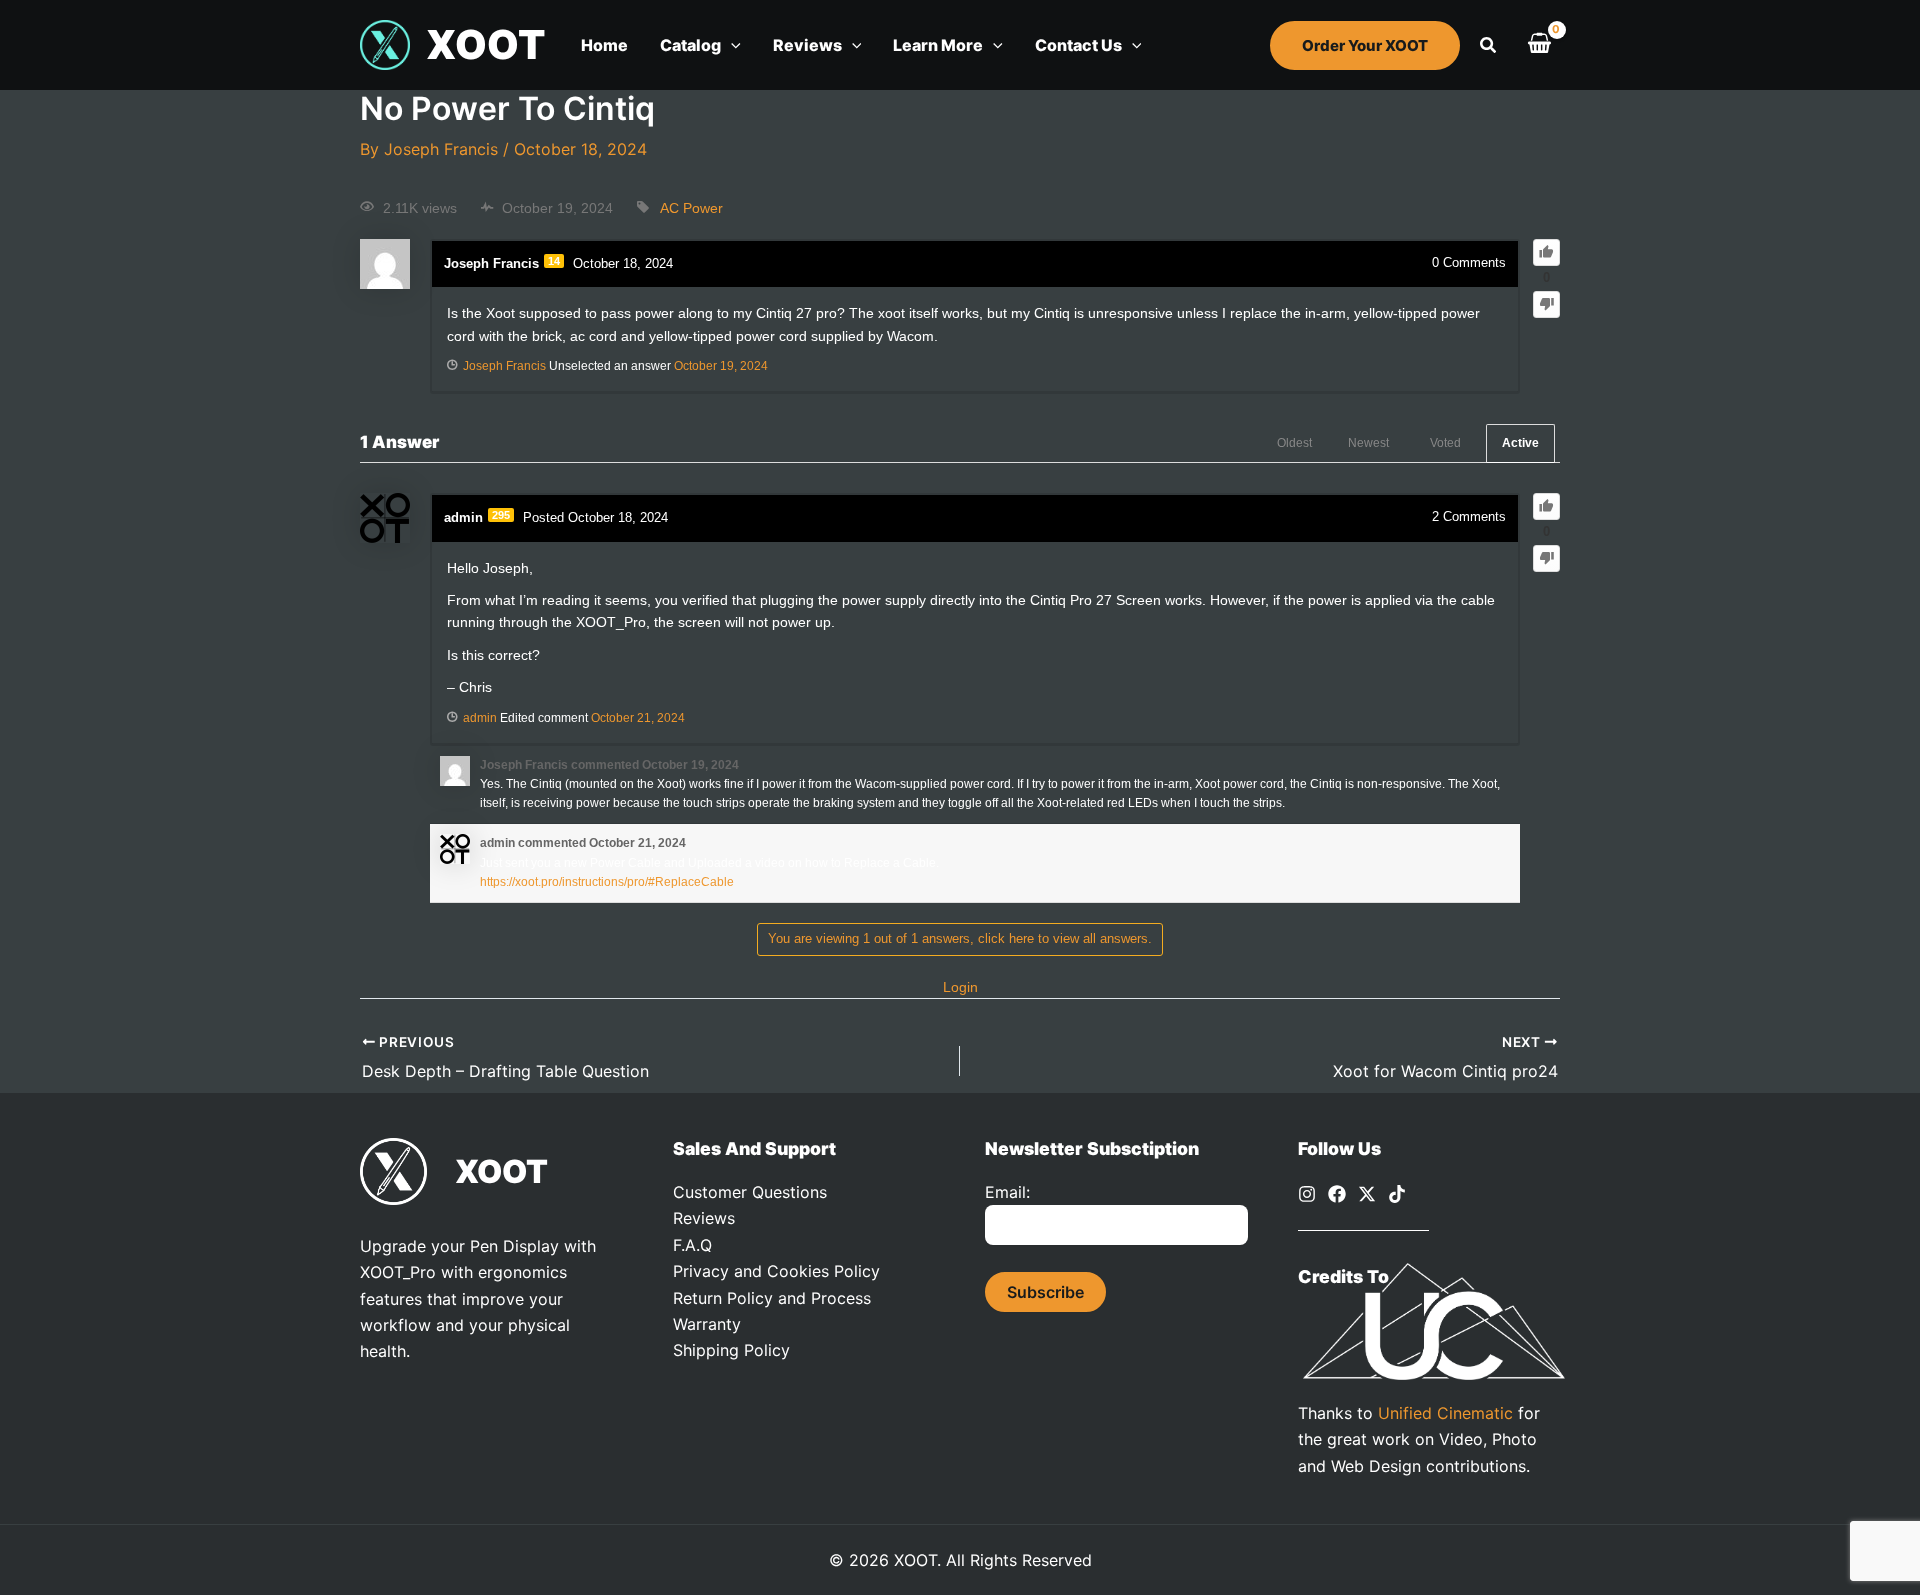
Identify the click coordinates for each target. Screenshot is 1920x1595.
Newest (1368, 443)
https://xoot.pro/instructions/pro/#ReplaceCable (607, 882)
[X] (1367, 1194)
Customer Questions (750, 1192)
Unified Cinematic (1445, 1413)
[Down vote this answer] (1546, 558)
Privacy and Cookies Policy (776, 1271)
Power (703, 208)
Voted (1445, 443)
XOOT (485, 44)
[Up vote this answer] (1546, 506)
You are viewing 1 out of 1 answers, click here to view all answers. (960, 938)
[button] (731, 45)
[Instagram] (1307, 1194)
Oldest (1294, 443)
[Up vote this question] (1546, 252)
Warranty (707, 1324)
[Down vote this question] (1546, 304)
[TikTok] (1397, 1194)
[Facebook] (1337, 1194)
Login (960, 987)
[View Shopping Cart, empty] (1539, 45)
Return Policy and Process (772, 1298)
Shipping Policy (731, 1350)
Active (1520, 443)
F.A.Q (692, 1245)
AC (669, 208)
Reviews (704, 1218)
